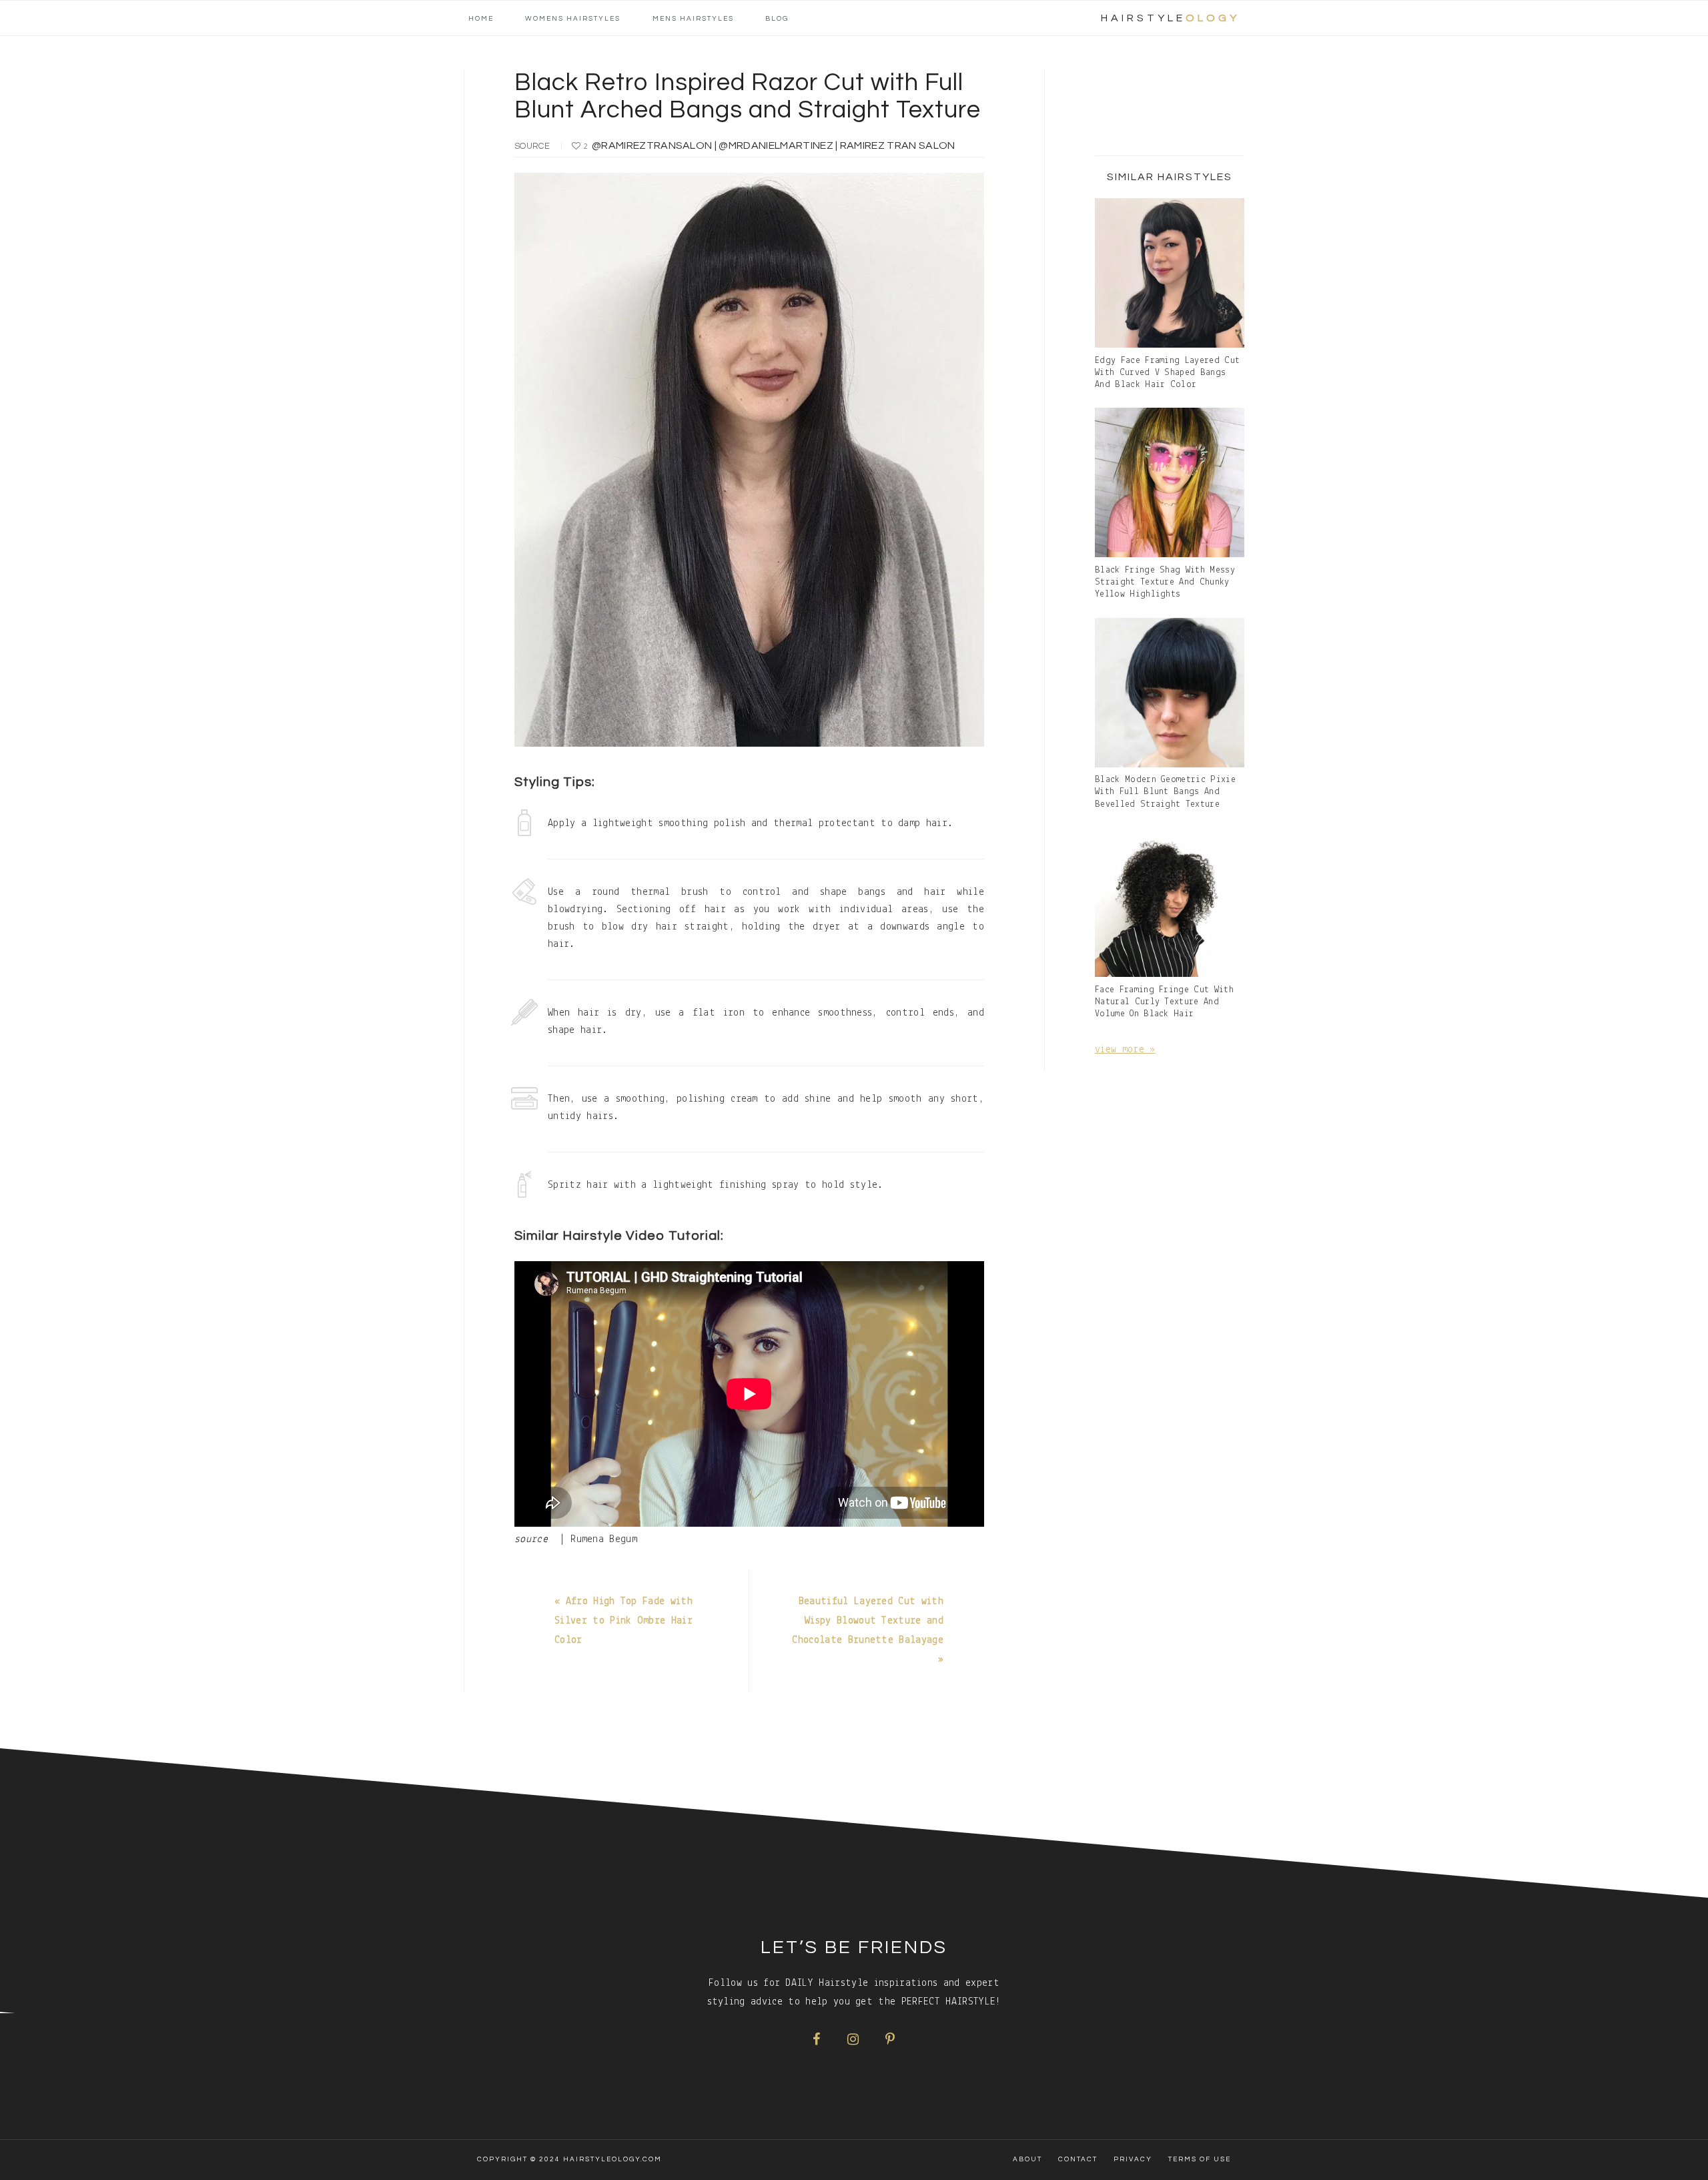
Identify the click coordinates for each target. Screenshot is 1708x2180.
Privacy (1133, 2159)
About (1027, 2159)
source (532, 146)
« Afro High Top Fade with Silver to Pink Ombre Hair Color (623, 1621)
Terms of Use (1200, 2159)
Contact (1078, 2159)
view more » (1125, 1050)
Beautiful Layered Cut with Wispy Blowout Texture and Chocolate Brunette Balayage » (868, 1630)
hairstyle (1170, 18)
